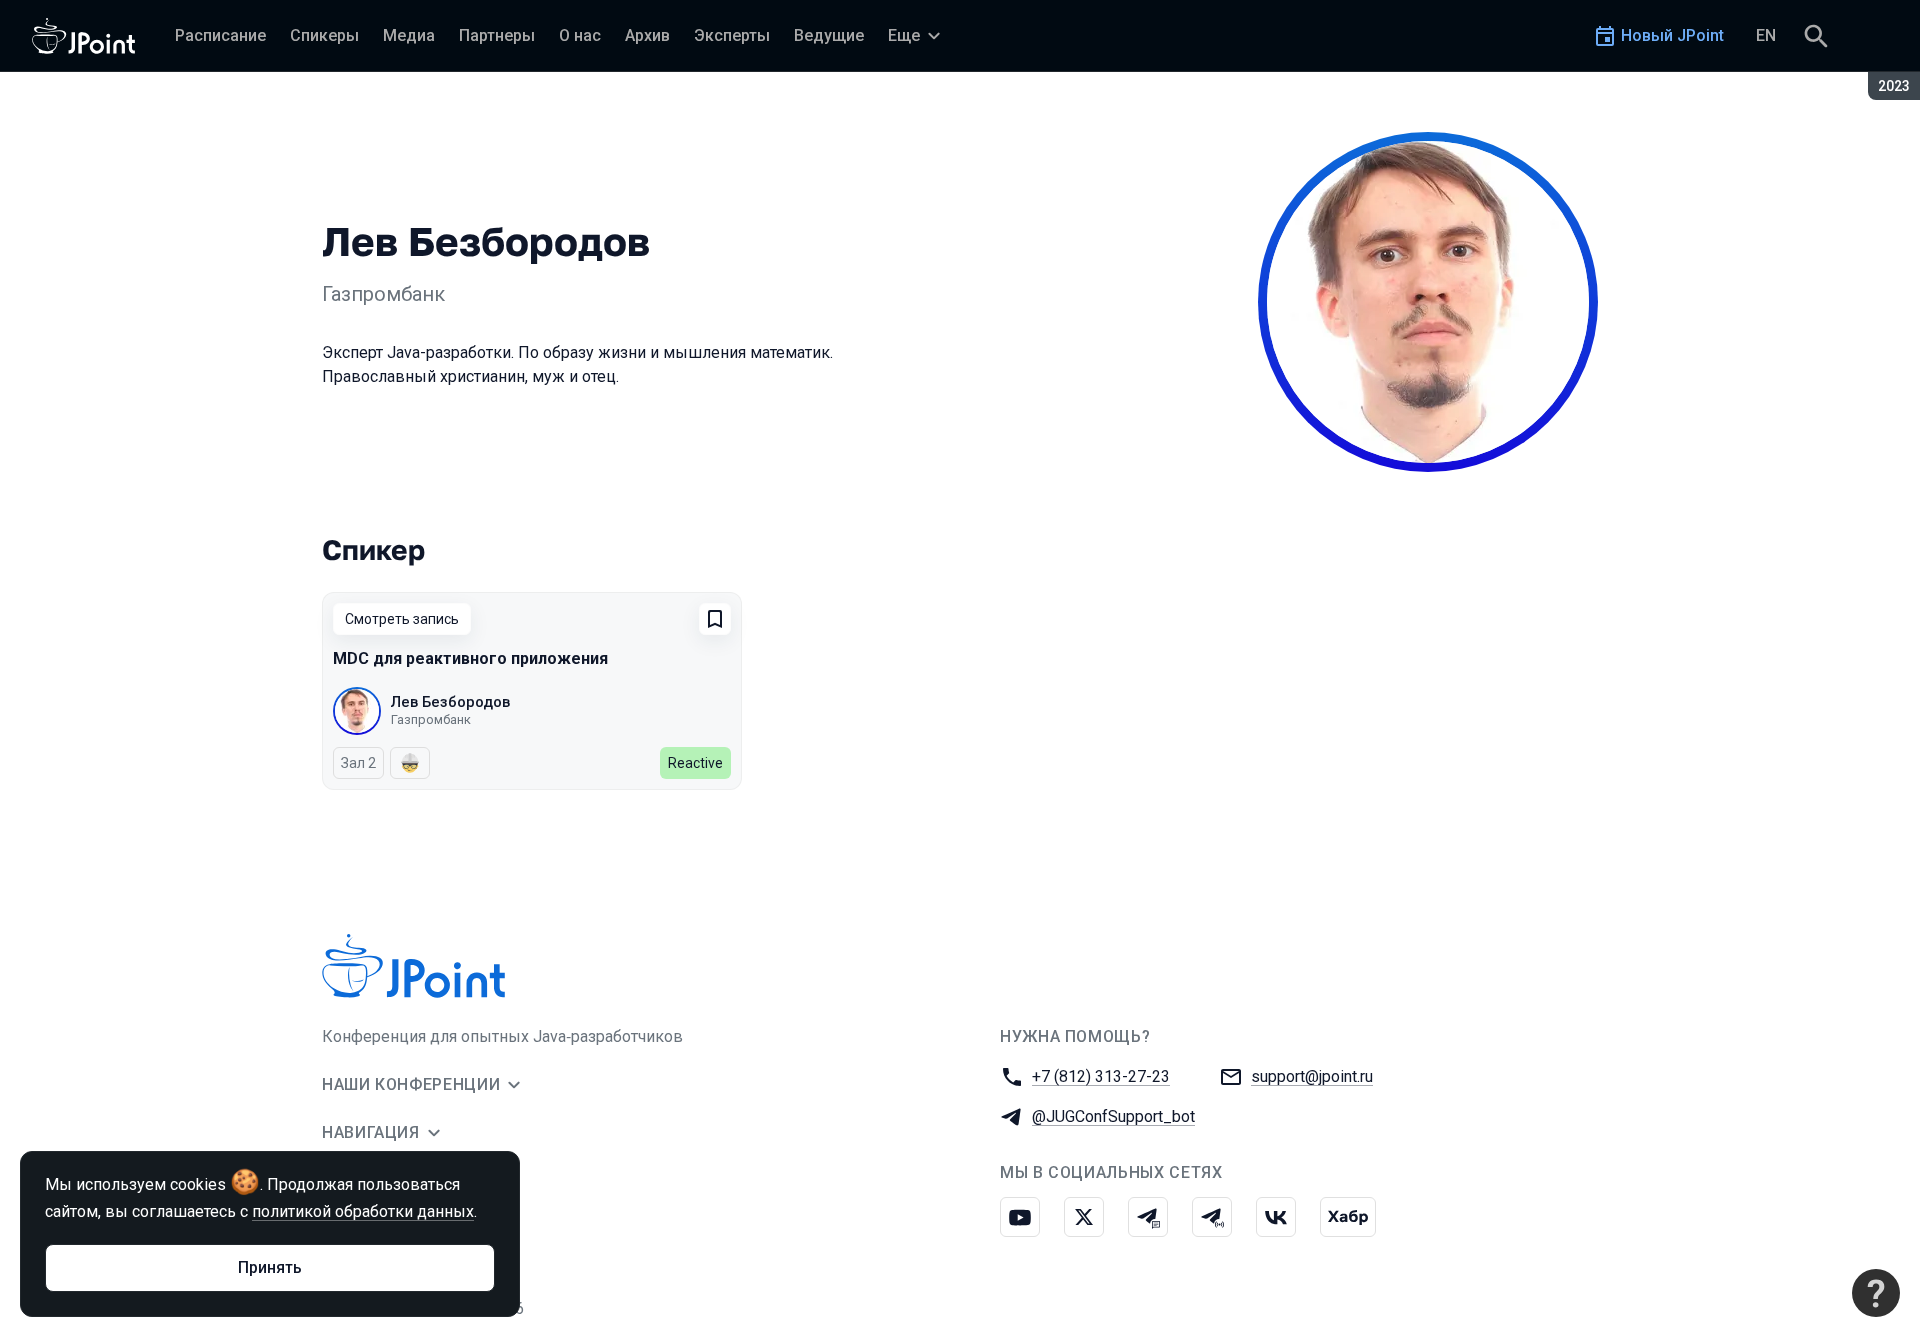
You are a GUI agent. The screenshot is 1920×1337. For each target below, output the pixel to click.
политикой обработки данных (363, 1211)
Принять (270, 1267)
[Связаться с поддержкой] (1876, 1293)
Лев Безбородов (450, 702)
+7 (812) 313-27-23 (1101, 1076)
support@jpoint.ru (1312, 1076)
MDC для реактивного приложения (470, 658)
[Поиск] (1816, 36)
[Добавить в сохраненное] (715, 619)
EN (1766, 35)
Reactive (695, 763)
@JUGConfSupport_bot (1113, 1116)
